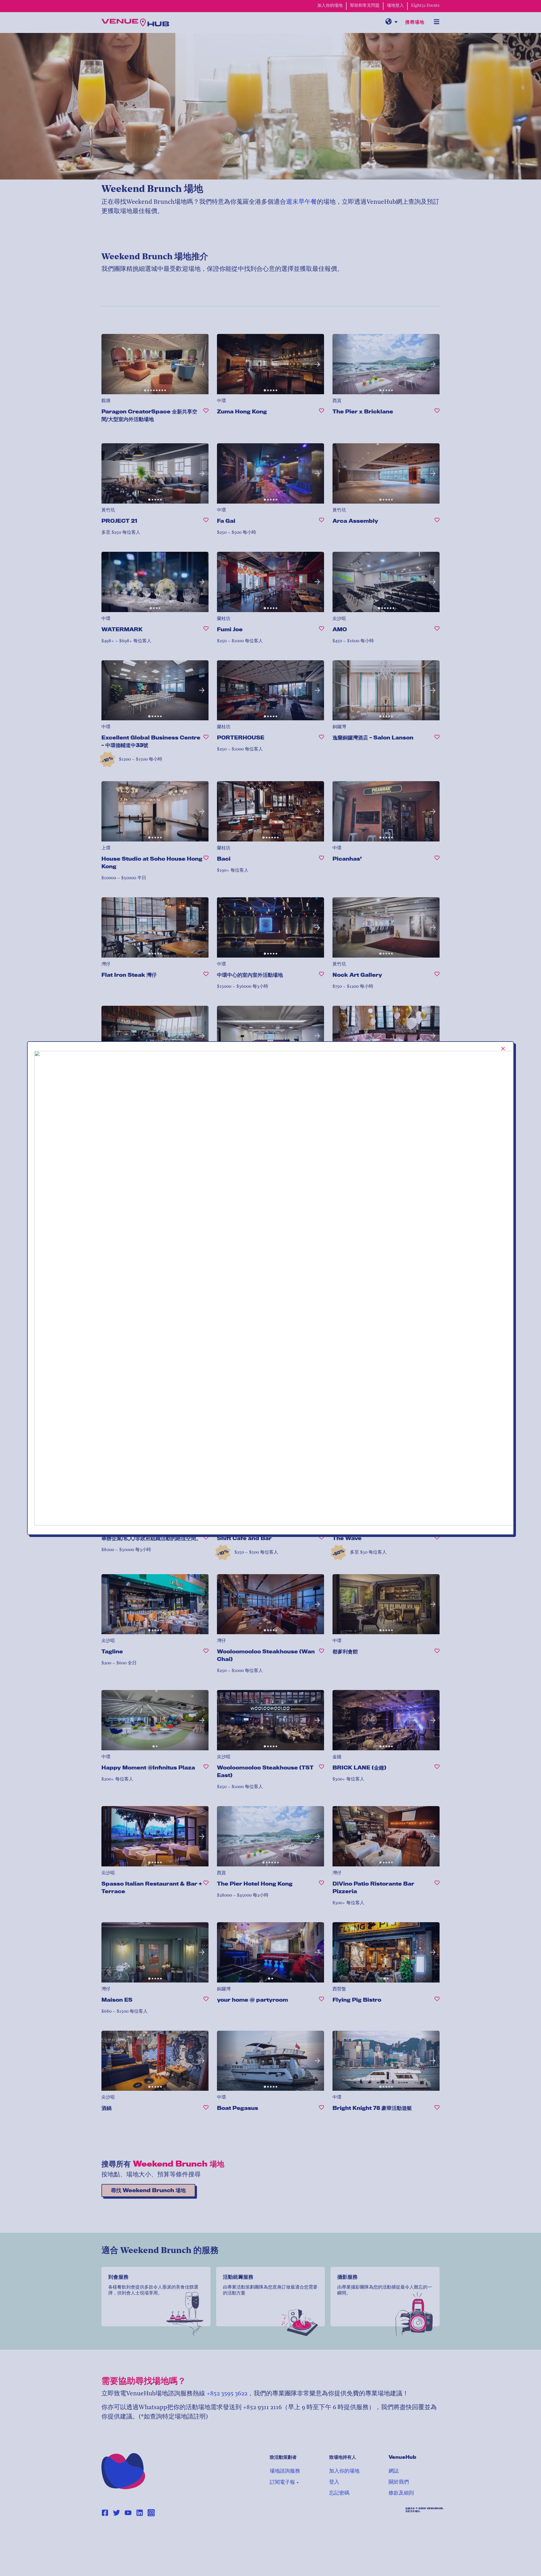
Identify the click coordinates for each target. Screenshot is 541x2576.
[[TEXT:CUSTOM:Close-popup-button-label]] (503, 1049)
